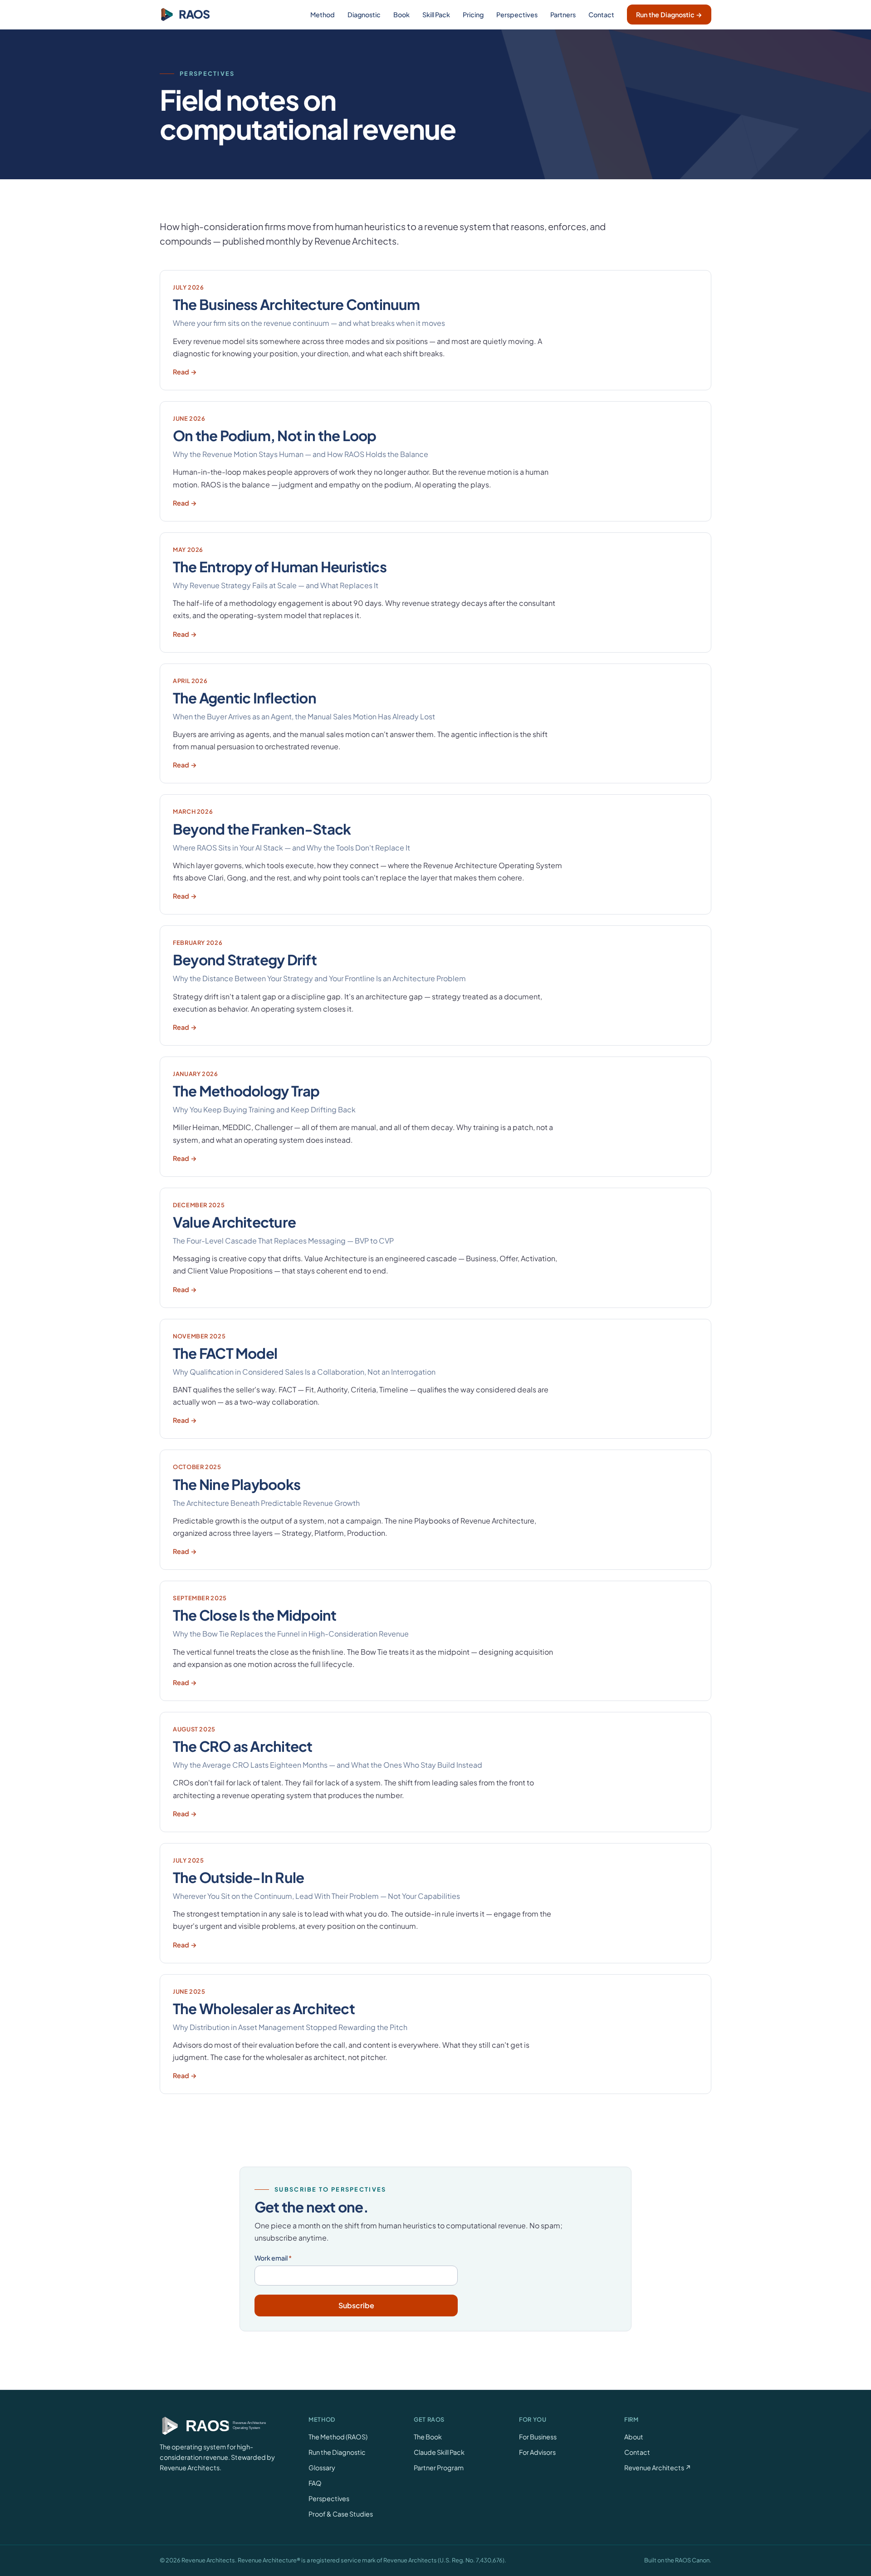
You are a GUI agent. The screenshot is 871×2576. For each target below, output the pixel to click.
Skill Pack (436, 15)
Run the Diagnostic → (669, 15)
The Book (428, 2437)
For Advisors (537, 2452)
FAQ (315, 2483)
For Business (538, 2437)
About (634, 2437)
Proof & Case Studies (341, 2514)
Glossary (322, 2468)
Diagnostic (364, 15)
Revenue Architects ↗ (658, 2468)
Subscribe (356, 2305)
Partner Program (439, 2468)
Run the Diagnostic (337, 2452)
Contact (601, 15)
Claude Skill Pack (439, 2452)
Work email (273, 2258)
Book (401, 15)
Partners (563, 15)
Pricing (473, 15)
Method (323, 15)
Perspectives (517, 15)
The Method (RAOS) (338, 2437)
